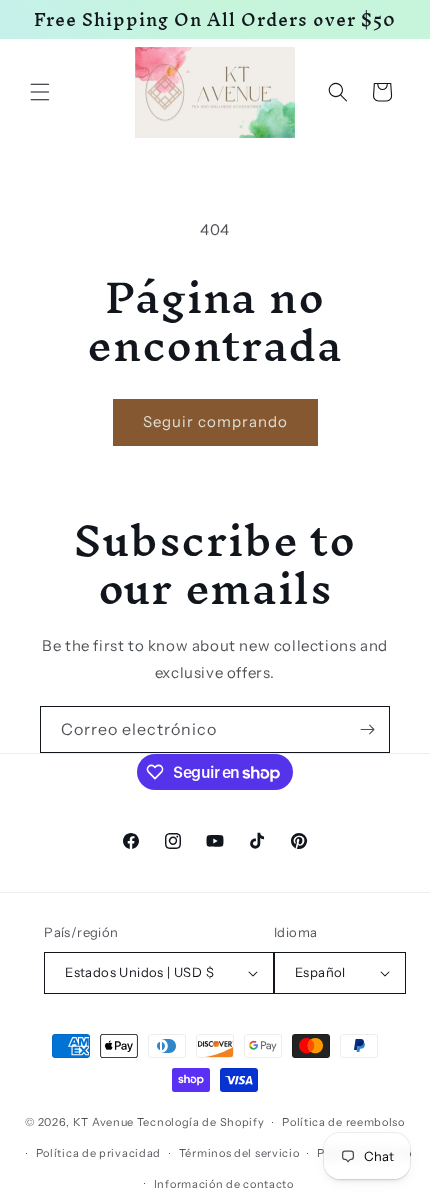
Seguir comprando (215, 421)
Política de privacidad (98, 1153)
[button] (40, 92)
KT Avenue (103, 1122)
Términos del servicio (239, 1153)
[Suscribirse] (367, 729)
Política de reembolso (343, 1122)
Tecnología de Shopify (201, 1122)
